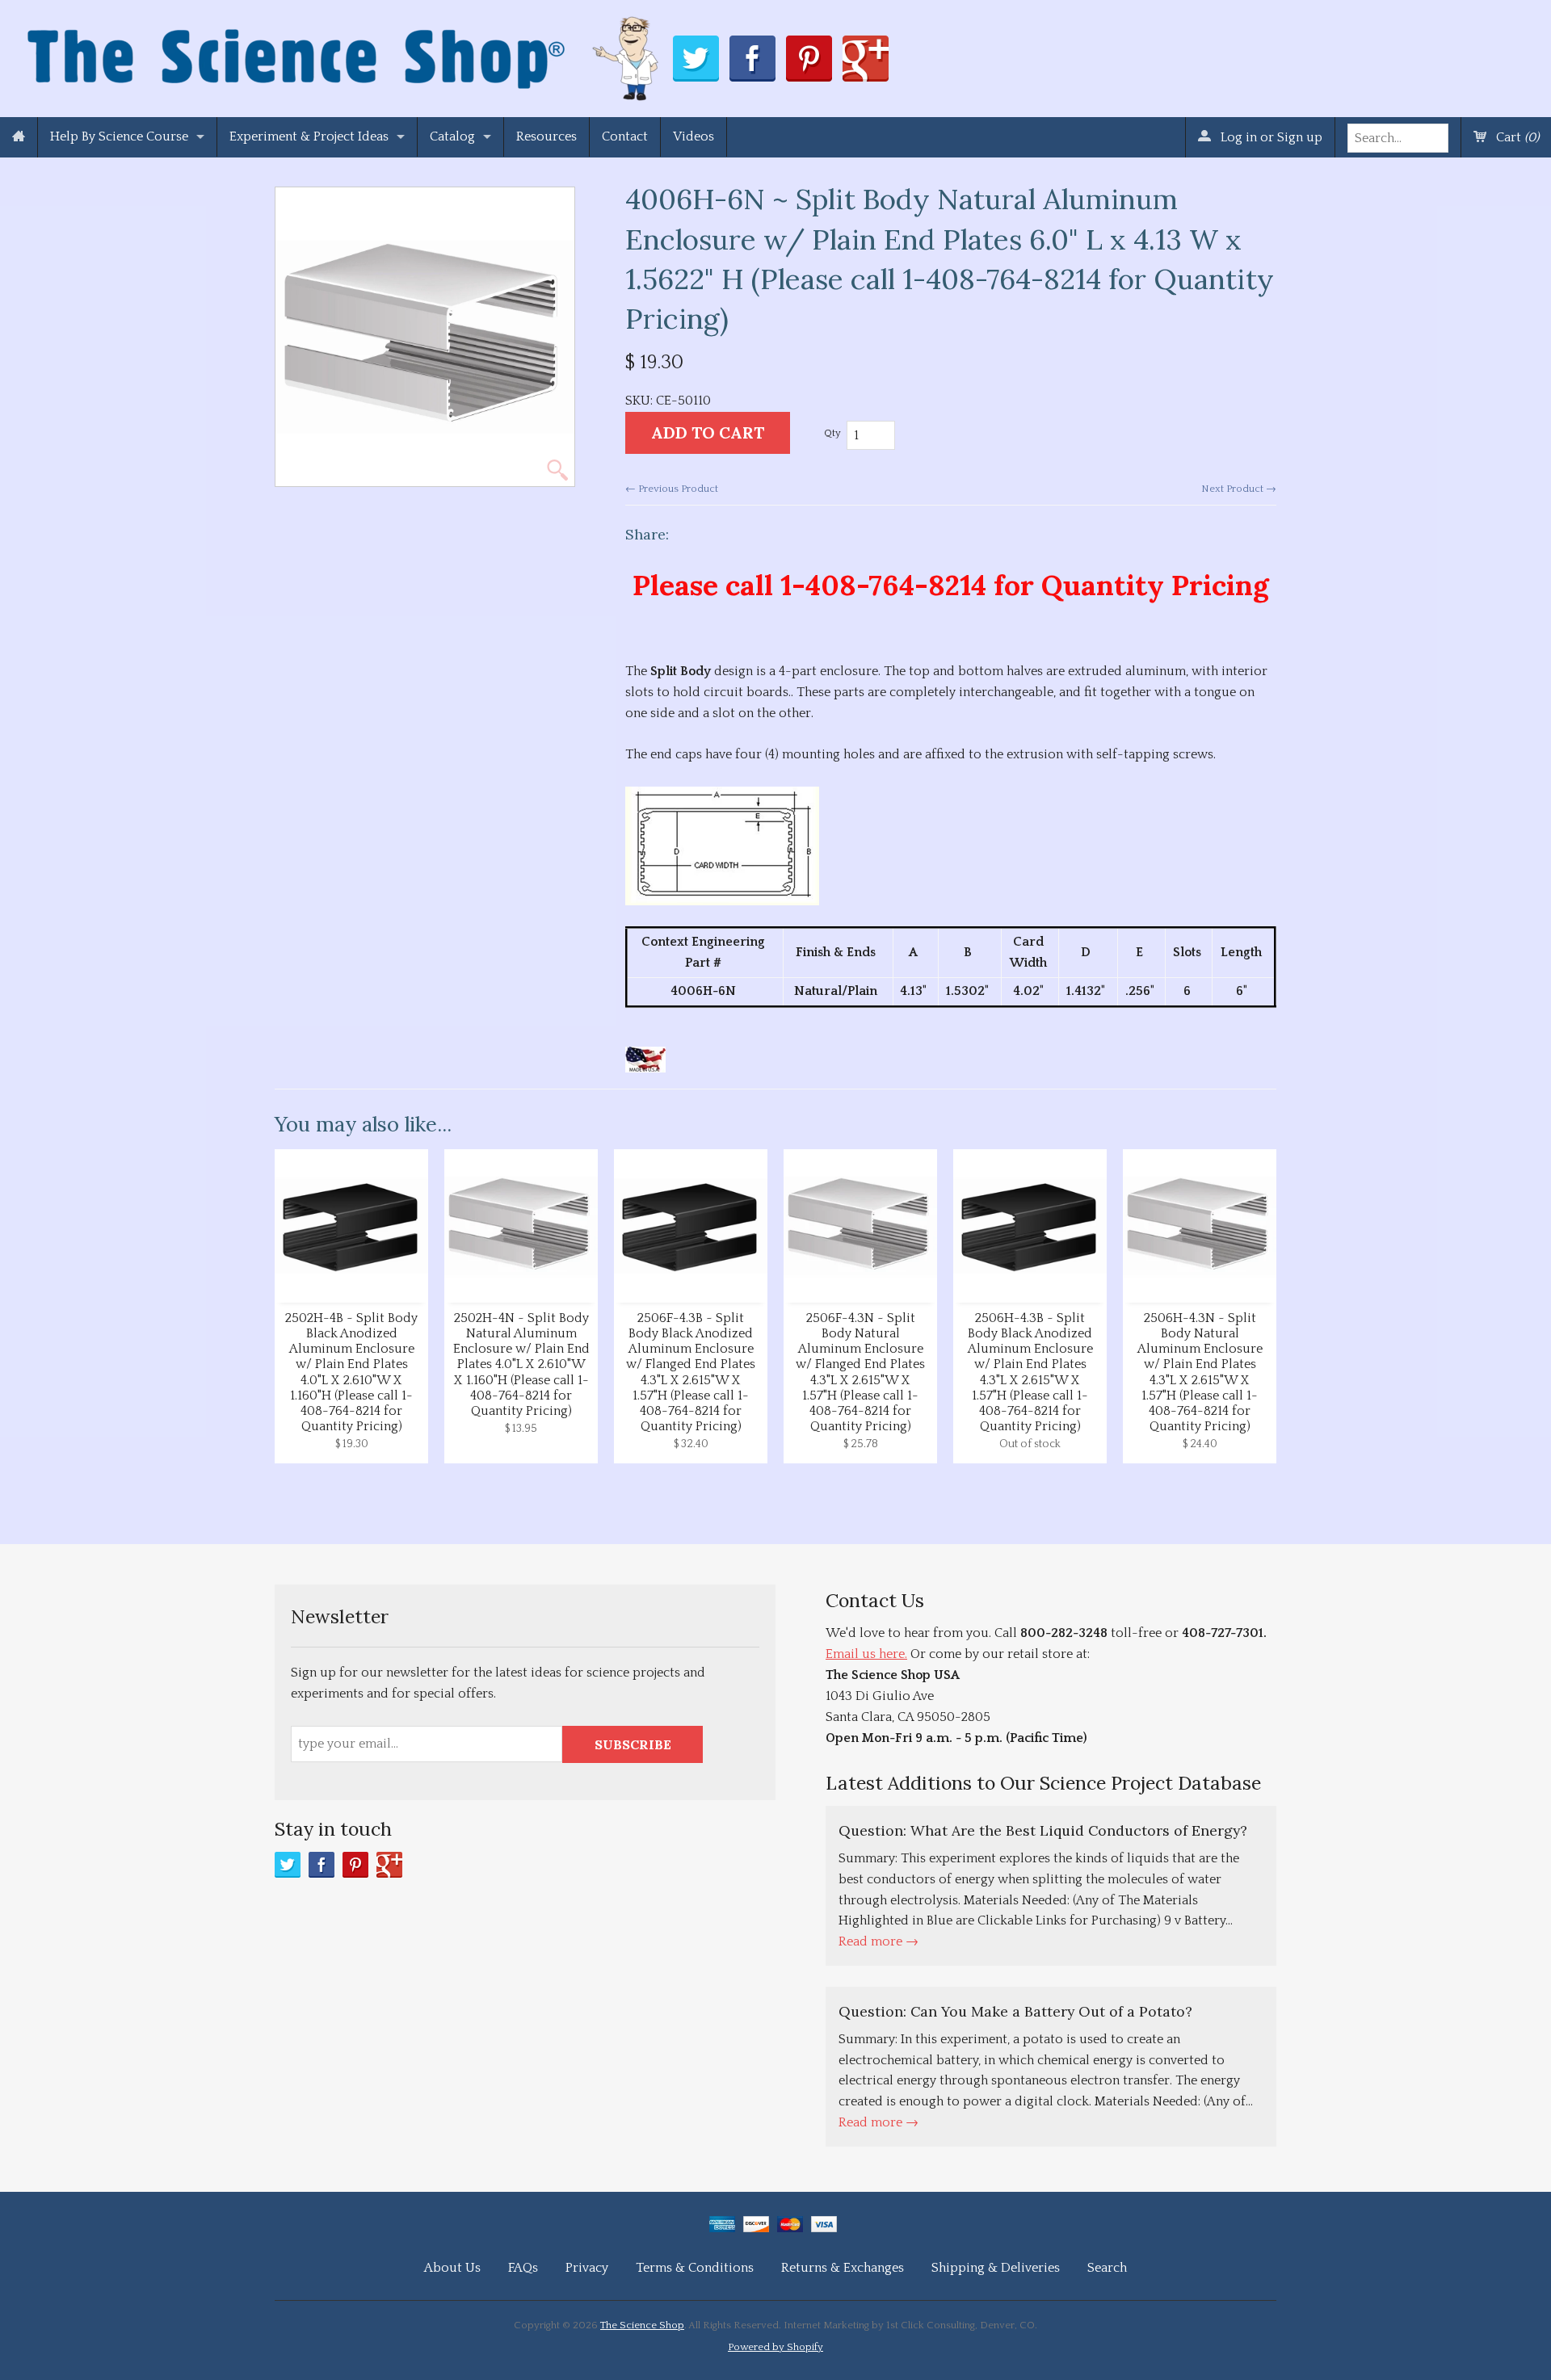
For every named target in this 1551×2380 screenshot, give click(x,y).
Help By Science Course (119, 136)
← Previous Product (672, 489)
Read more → (878, 1941)
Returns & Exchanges (843, 2268)
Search (1107, 2268)
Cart (1516, 137)
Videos (694, 136)
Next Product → (1239, 489)
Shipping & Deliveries (996, 2268)
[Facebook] (322, 1865)
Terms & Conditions (695, 2268)
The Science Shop (642, 2325)
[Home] (19, 137)
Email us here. (866, 1654)
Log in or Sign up (1270, 137)
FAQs (523, 2268)
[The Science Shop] (345, 55)
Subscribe (633, 1744)
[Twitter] (288, 1865)
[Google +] (389, 1865)
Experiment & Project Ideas (309, 136)
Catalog (452, 136)
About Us (452, 2268)
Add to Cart (708, 432)
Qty (832, 433)
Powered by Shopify (775, 2347)
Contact (625, 136)
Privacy (587, 2268)
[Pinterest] (355, 1865)
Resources (546, 136)
